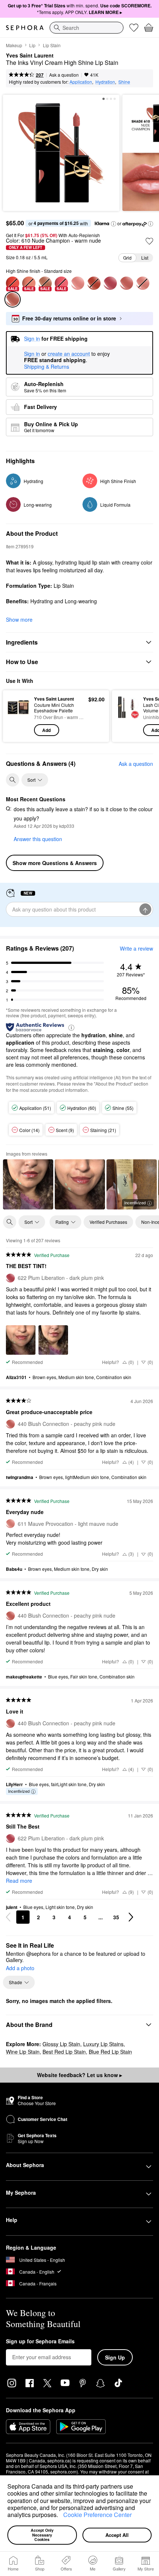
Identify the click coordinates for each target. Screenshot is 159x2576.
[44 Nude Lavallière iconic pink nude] (78, 283)
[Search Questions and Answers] (13, 780)
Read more (19, 1881)
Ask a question (64, 75)
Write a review (136, 948)
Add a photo (20, 1968)
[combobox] (87, 28)
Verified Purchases (108, 1222)
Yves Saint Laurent (30, 56)
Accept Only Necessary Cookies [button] (43, 2535)
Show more (19, 619)
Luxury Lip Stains (103, 2044)
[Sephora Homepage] (25, 28)
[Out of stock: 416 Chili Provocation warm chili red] (94, 283)
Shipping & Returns (47, 367)
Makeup (14, 45)
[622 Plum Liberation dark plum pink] (110, 283)
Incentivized (135, 1202)
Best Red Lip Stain (64, 2052)
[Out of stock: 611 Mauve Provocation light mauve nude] (143, 283)
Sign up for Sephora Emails (40, 2341)
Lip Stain (52, 45)
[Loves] (134, 28)
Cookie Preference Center (97, 2515)
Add (46, 730)
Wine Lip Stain (23, 2052)
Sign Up (115, 2357)
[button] (61, 2516)
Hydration (105, 82)
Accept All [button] (117, 2535)
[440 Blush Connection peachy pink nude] (126, 283)
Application (81, 82)
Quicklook (18, 716)
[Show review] (28, 1184)
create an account (69, 354)
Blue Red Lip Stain (110, 2052)
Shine (124, 82)
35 (116, 1917)
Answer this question (38, 839)
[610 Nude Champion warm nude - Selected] (13, 299)
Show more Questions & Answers (55, 863)
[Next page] (131, 1917)
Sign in (32, 354)
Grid (127, 258)
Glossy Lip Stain (61, 2044)
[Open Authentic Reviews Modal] (71, 1027)
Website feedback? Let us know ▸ (79, 2075)
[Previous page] (8, 1917)
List (145, 258)
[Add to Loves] (149, 241)
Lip (32, 45)
